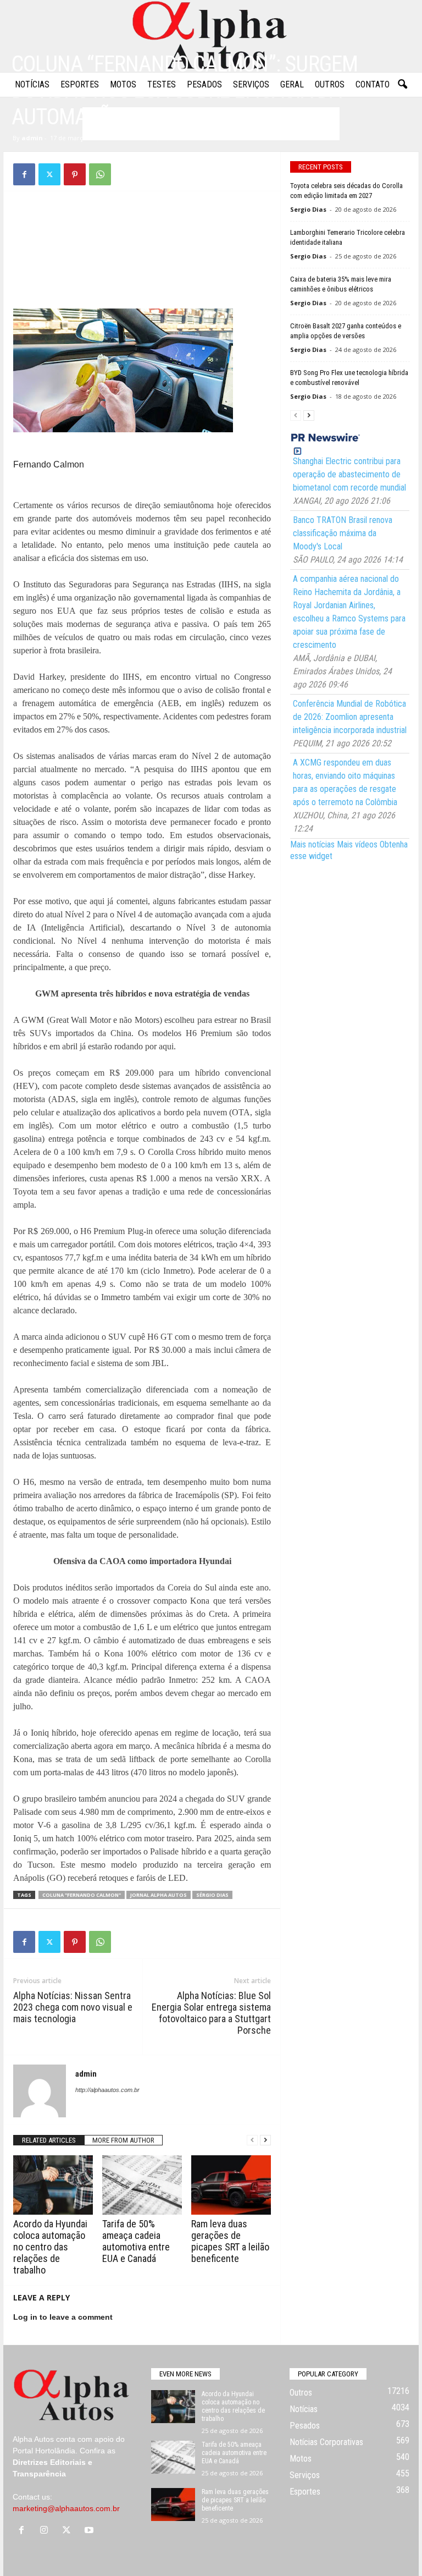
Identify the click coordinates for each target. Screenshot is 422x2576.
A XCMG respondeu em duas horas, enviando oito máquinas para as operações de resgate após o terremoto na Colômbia (345, 782)
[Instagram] (46, 2531)
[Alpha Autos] (211, 36)
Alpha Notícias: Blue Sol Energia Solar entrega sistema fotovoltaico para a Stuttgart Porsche (211, 2013)
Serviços (251, 84)
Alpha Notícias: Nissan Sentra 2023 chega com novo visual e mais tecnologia (73, 2007)
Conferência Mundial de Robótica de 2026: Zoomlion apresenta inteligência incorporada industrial (350, 717)
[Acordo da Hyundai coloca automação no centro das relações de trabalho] (53, 2185)
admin (32, 138)
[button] (402, 85)
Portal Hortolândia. (45, 2451)
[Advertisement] (142, 227)
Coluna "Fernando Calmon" (82, 1895)
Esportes (80, 84)
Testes (162, 84)
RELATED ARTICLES (49, 2140)
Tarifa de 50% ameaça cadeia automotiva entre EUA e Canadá (136, 2241)
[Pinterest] (75, 174)
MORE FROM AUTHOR (123, 2140)
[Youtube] (90, 2531)
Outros (330, 84)
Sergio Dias (308, 209)
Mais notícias (312, 844)
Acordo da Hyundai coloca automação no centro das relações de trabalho (50, 2247)
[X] (49, 174)
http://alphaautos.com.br (107, 2090)
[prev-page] (252, 2140)
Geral (292, 84)
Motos (123, 84)
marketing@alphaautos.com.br (66, 2508)
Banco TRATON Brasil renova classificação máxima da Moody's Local (343, 533)
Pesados (204, 84)
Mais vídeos (357, 844)
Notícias (32, 84)
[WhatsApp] (100, 174)
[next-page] (265, 2140)
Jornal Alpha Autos (159, 1895)
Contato (373, 84)
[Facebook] (24, 174)
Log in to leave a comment (63, 2317)
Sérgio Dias (212, 1895)
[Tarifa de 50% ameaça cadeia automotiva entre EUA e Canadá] (142, 2185)
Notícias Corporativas (326, 2442)
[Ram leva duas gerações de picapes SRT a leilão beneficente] (231, 2185)
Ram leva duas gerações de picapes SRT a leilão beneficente (230, 2241)
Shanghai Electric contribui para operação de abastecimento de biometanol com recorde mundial (349, 474)
